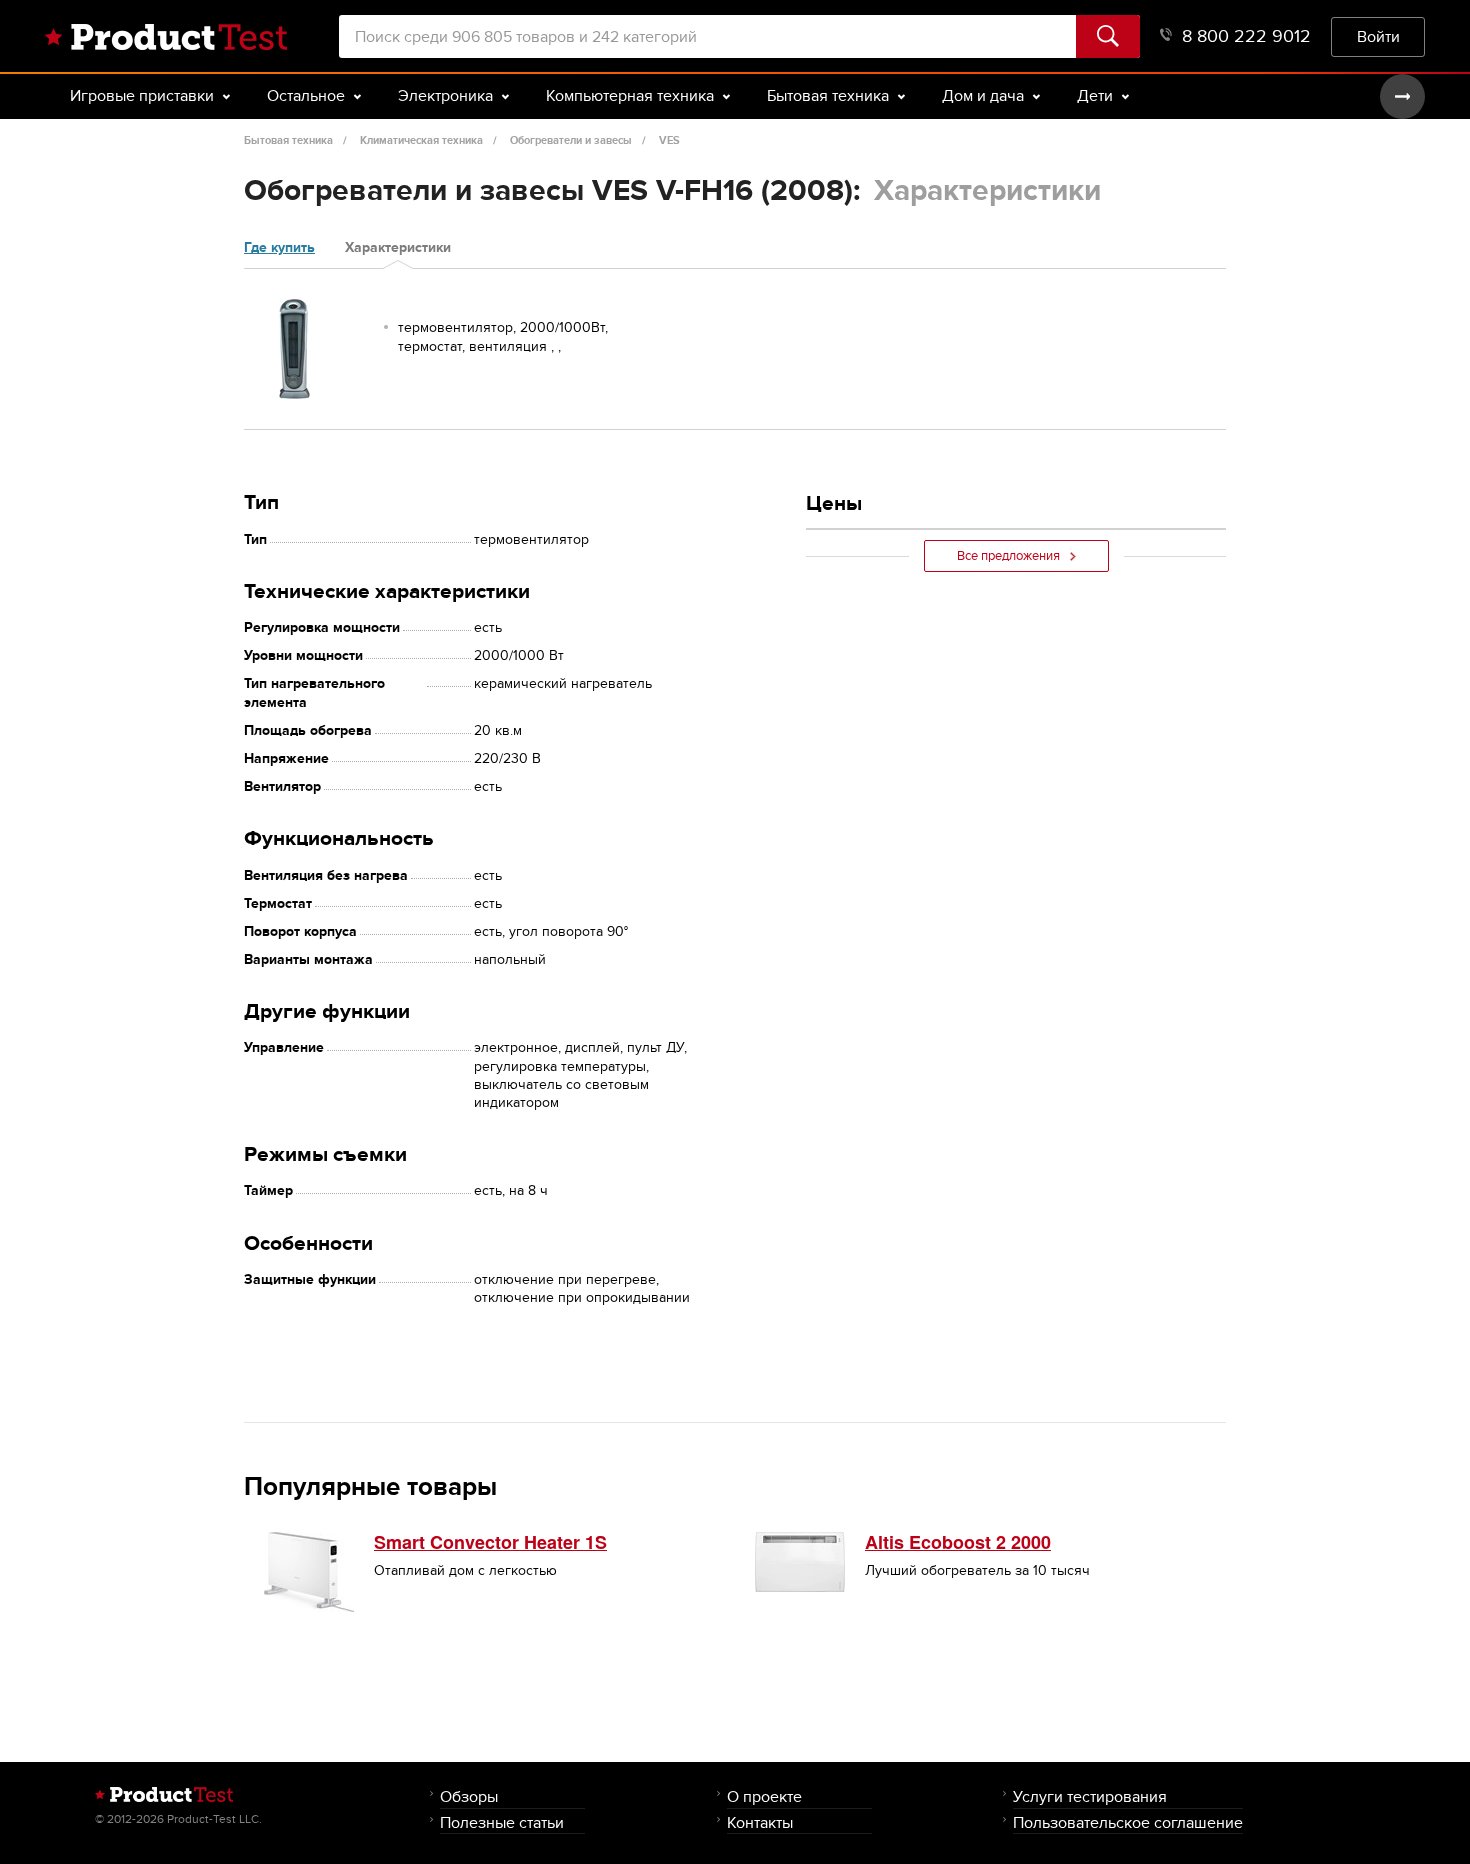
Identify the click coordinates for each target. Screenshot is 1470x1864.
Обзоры (469, 1796)
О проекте (764, 1796)
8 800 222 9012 (1246, 36)
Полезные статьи (502, 1822)
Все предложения (1008, 556)
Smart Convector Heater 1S (490, 1542)
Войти (1378, 36)
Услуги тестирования (1090, 1796)
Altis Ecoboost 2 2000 (958, 1542)
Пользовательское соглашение (1128, 1822)
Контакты (760, 1822)
